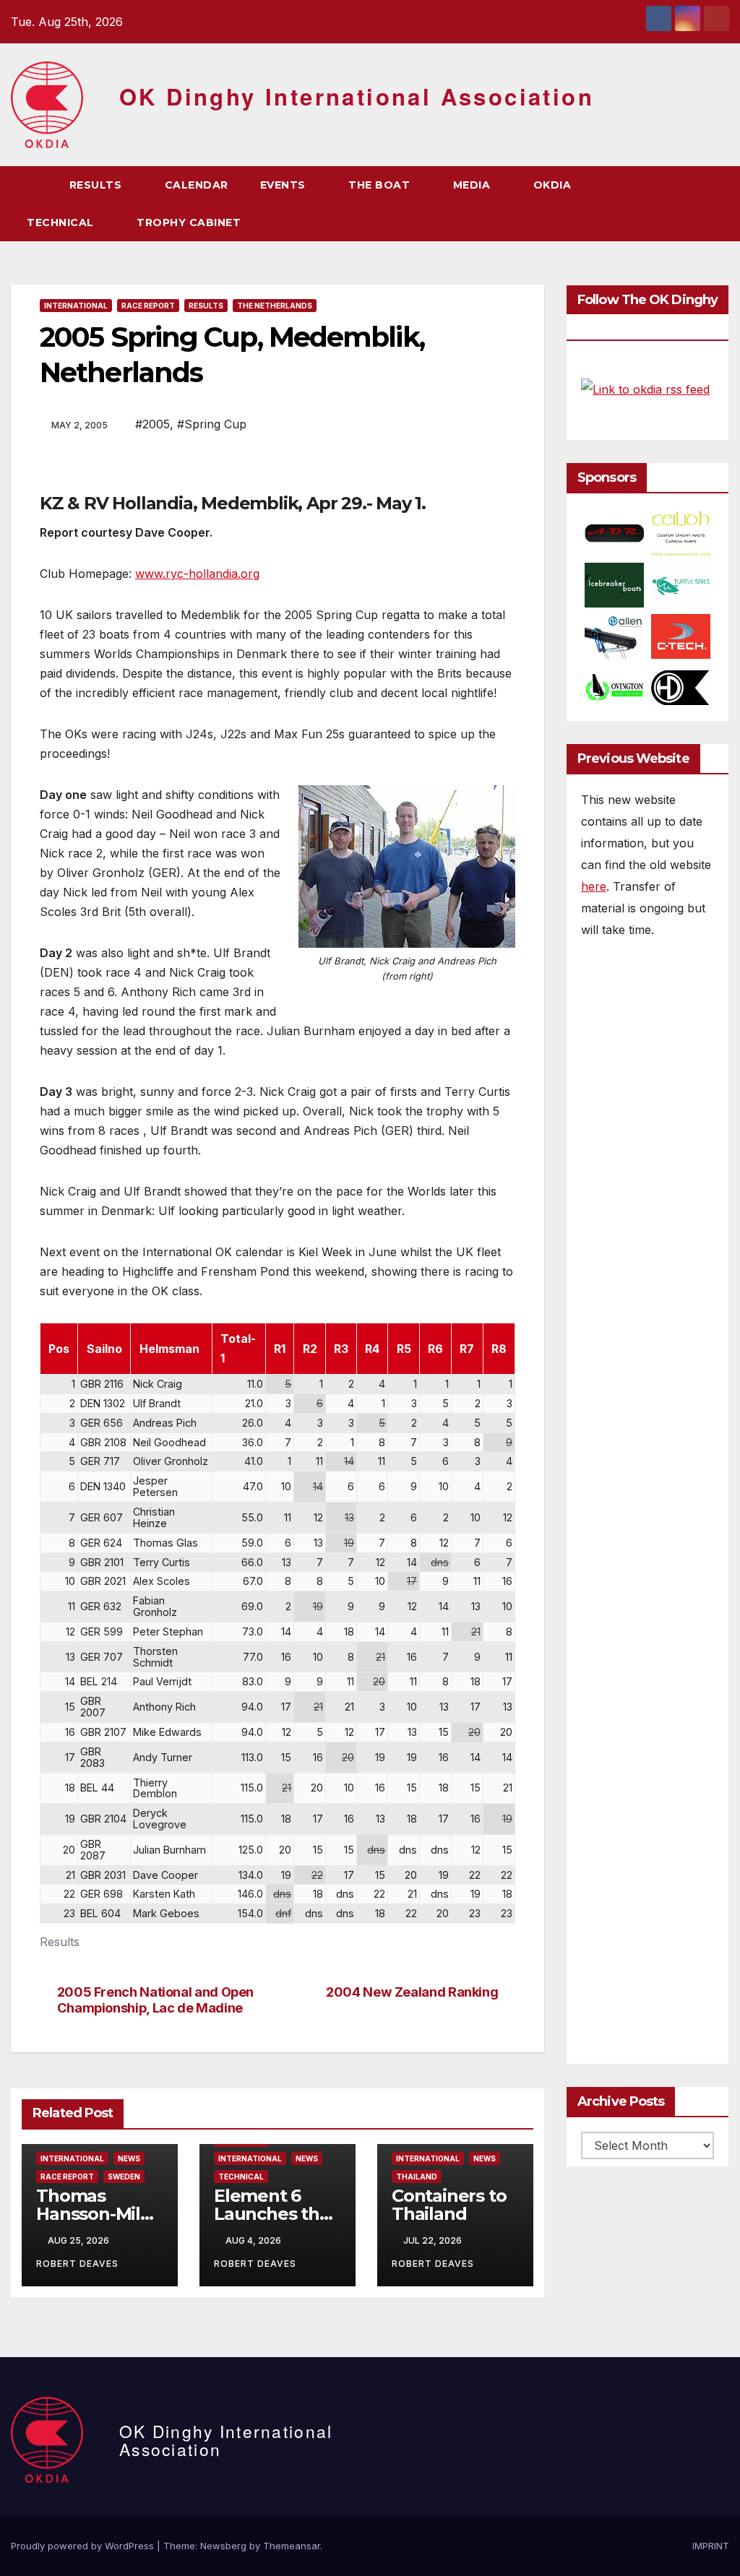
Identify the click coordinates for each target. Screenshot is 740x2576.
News (129, 2158)
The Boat (381, 185)
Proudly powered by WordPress (84, 2546)
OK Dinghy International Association (357, 96)
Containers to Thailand (449, 2205)
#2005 (152, 424)
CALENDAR (197, 185)
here (594, 886)
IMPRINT (711, 2546)
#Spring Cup (212, 424)
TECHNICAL (62, 222)
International (76, 306)
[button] (692, 204)
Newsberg (223, 2546)
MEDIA (473, 185)
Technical (241, 2177)
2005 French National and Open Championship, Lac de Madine (155, 2000)
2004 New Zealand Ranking (412, 1992)
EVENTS (285, 185)
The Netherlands (275, 306)
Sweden (124, 2177)
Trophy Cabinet (190, 222)
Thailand (417, 2177)
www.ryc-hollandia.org (197, 574)
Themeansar (292, 2546)
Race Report (148, 306)
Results (97, 185)
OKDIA (554, 185)
